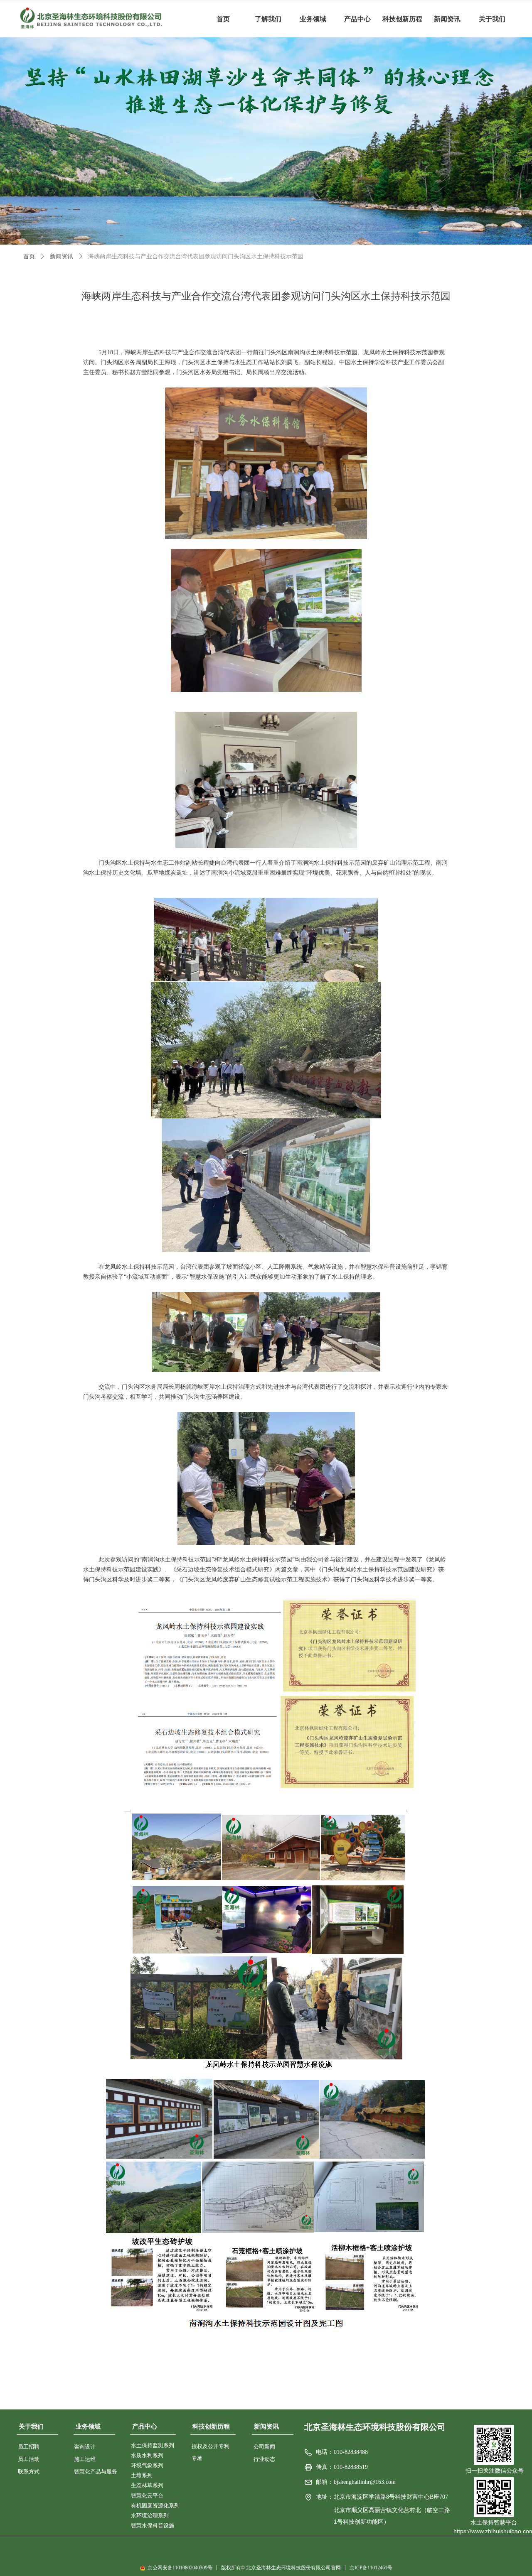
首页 (29, 256)
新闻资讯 (62, 256)
